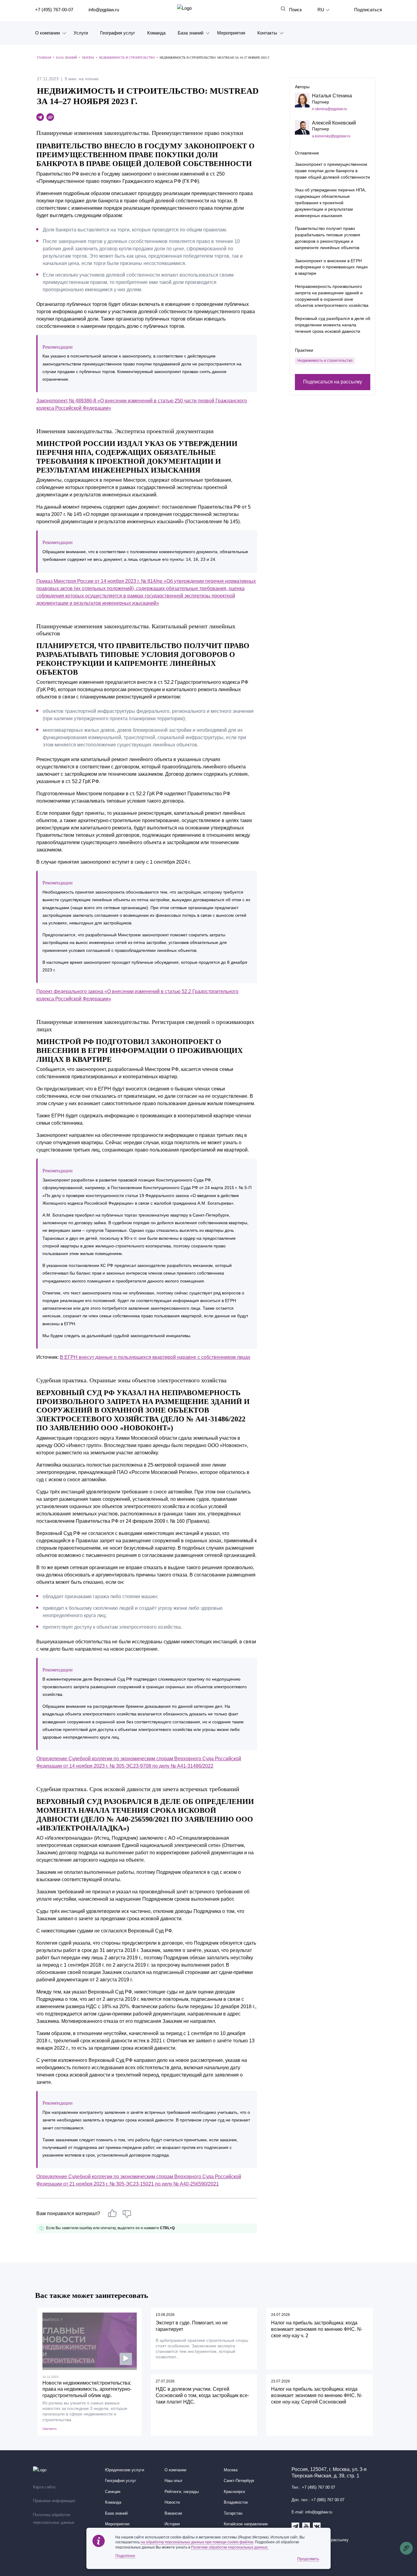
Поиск (296, 10)
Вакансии (173, 2513)
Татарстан (233, 2513)
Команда (156, 33)
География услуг (118, 33)
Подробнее (125, 2556)
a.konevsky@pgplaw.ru (331, 136)
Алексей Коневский (334, 123)
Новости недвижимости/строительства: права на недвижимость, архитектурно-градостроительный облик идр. (87, 2389)
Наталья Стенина (332, 96)
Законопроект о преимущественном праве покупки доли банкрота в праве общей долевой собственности (332, 171)
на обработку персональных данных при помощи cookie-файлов (197, 2542)
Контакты (267, 33)
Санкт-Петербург (239, 2481)
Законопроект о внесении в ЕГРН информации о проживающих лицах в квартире (331, 267)
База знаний (190, 33)
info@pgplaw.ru (104, 10)
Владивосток (236, 2502)
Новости (172, 2502)
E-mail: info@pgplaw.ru (312, 2512)
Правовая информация (54, 2501)
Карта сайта (44, 2487)
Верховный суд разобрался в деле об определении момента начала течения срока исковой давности (333, 325)
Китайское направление (246, 2524)
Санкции (113, 2492)
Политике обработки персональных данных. (230, 2547)
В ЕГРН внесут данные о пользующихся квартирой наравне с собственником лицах (155, 1357)
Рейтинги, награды (182, 2492)
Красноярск (234, 2492)
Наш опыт (174, 2481)
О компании (47, 33)
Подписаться (368, 10)
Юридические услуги (125, 2470)
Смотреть (50, 2429)
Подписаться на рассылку (333, 382)
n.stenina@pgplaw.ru (330, 109)
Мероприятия (231, 33)
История (172, 2524)
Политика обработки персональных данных (54, 2519)
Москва (231, 2470)
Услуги (81, 33)
